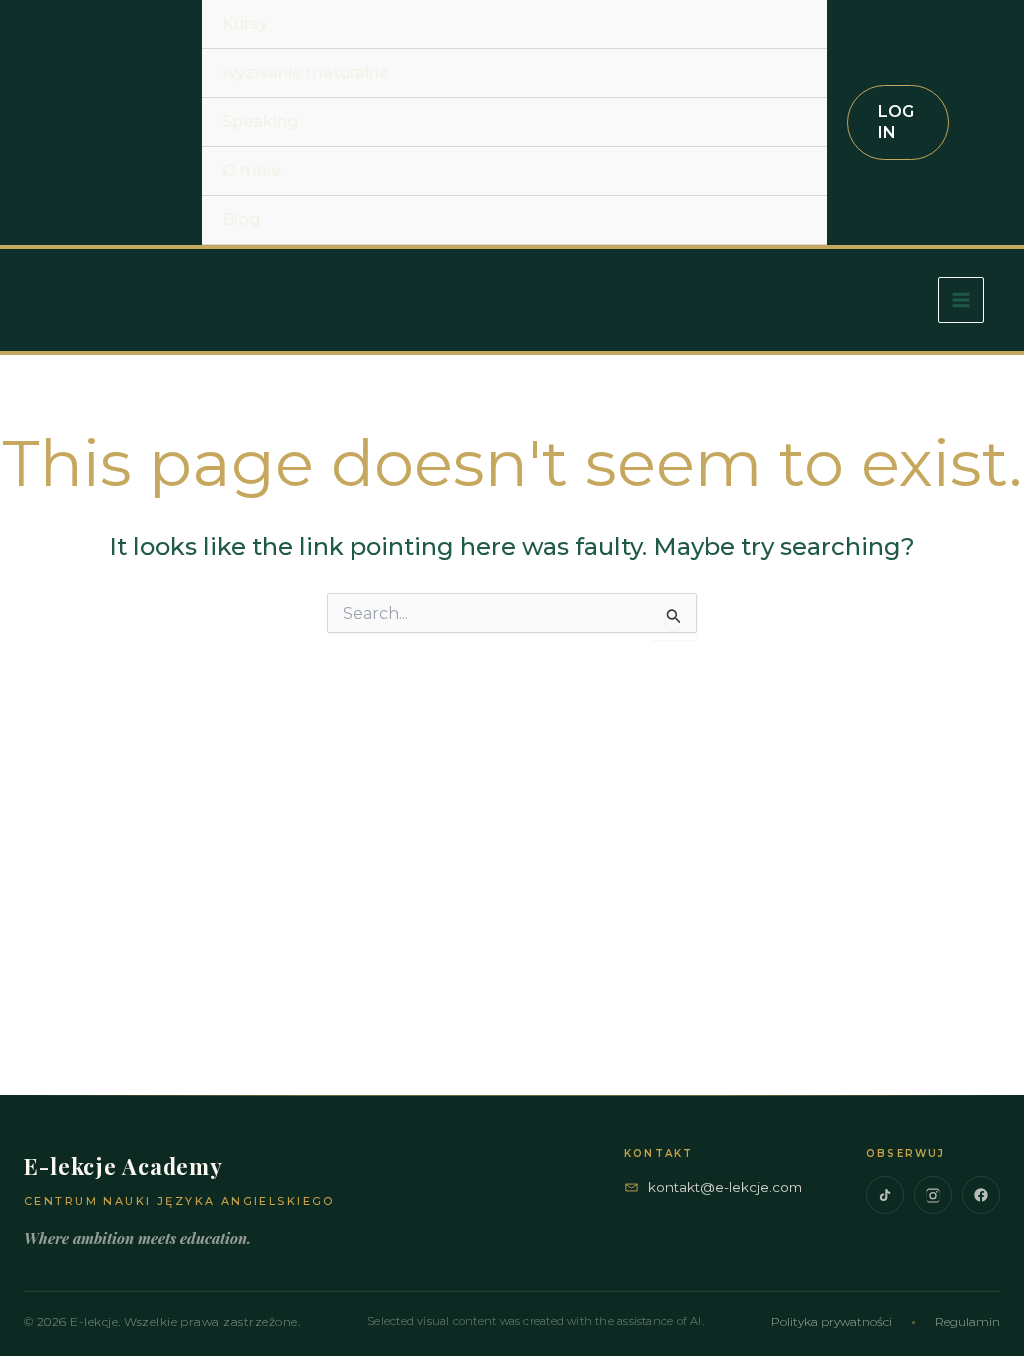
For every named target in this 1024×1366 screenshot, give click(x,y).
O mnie (251, 170)
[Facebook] (981, 1195)
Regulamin (967, 1321)
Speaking (260, 121)
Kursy (245, 23)
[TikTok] (885, 1195)
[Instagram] (933, 1195)
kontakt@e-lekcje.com (725, 1187)
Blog (241, 219)
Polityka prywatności (831, 1321)
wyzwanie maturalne (305, 72)
